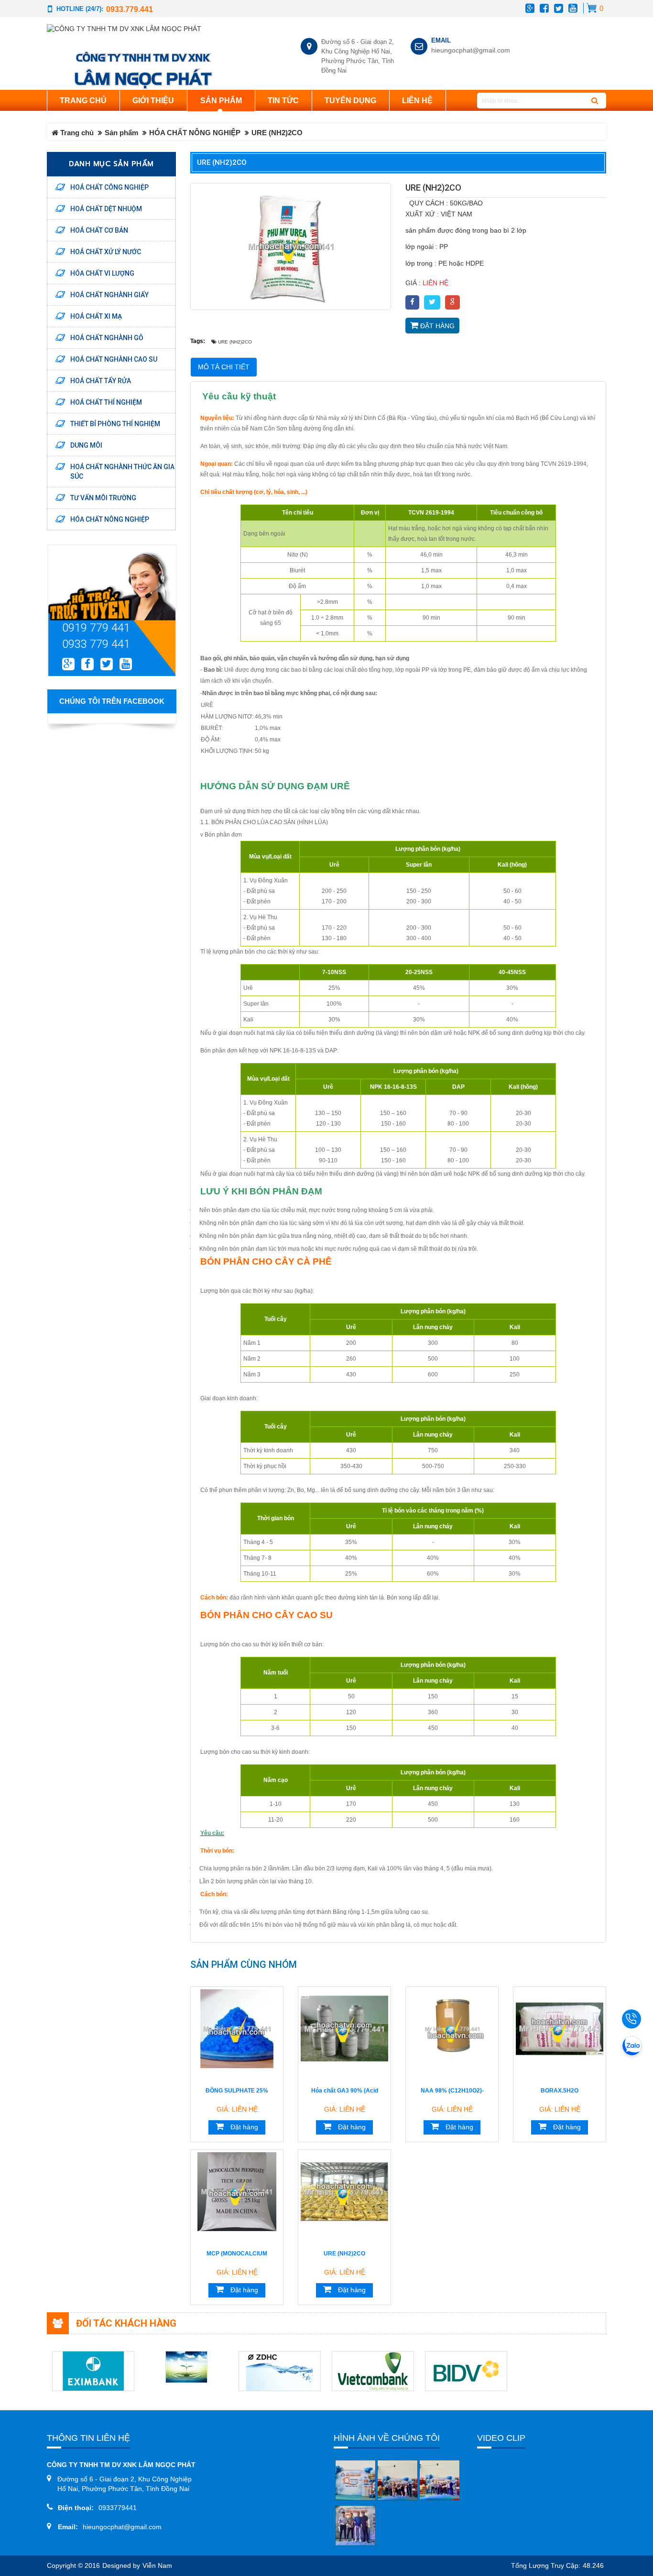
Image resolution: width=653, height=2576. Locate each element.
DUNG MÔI (86, 445)
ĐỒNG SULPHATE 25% (237, 2091)
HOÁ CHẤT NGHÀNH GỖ (107, 338)
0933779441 (118, 2508)
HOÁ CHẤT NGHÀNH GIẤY (109, 295)
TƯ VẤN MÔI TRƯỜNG (103, 498)
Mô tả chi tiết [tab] (224, 367)
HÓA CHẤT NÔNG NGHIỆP (195, 133)
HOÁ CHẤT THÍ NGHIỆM (106, 402)
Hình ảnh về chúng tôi (387, 2438)
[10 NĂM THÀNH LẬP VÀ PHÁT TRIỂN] (355, 2480)
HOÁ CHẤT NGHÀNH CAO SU (114, 359)
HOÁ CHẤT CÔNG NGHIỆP (109, 187)
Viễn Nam (157, 2566)
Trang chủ (83, 101)
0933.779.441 (130, 9)
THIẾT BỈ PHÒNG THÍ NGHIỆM (115, 424)
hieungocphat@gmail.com (468, 50)
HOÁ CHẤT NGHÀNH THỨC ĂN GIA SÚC (122, 472)
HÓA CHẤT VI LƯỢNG (102, 273)
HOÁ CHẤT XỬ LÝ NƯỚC (106, 252)
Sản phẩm (121, 133)
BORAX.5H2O (560, 2091)
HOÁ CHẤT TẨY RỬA (101, 381)
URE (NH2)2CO (344, 2254)
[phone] (634, 2019)
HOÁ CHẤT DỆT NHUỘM (106, 209)
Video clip (501, 2438)
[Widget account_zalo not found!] (632, 2047)
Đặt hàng (436, 326)
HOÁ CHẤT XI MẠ (96, 316)
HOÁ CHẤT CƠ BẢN (99, 230)
